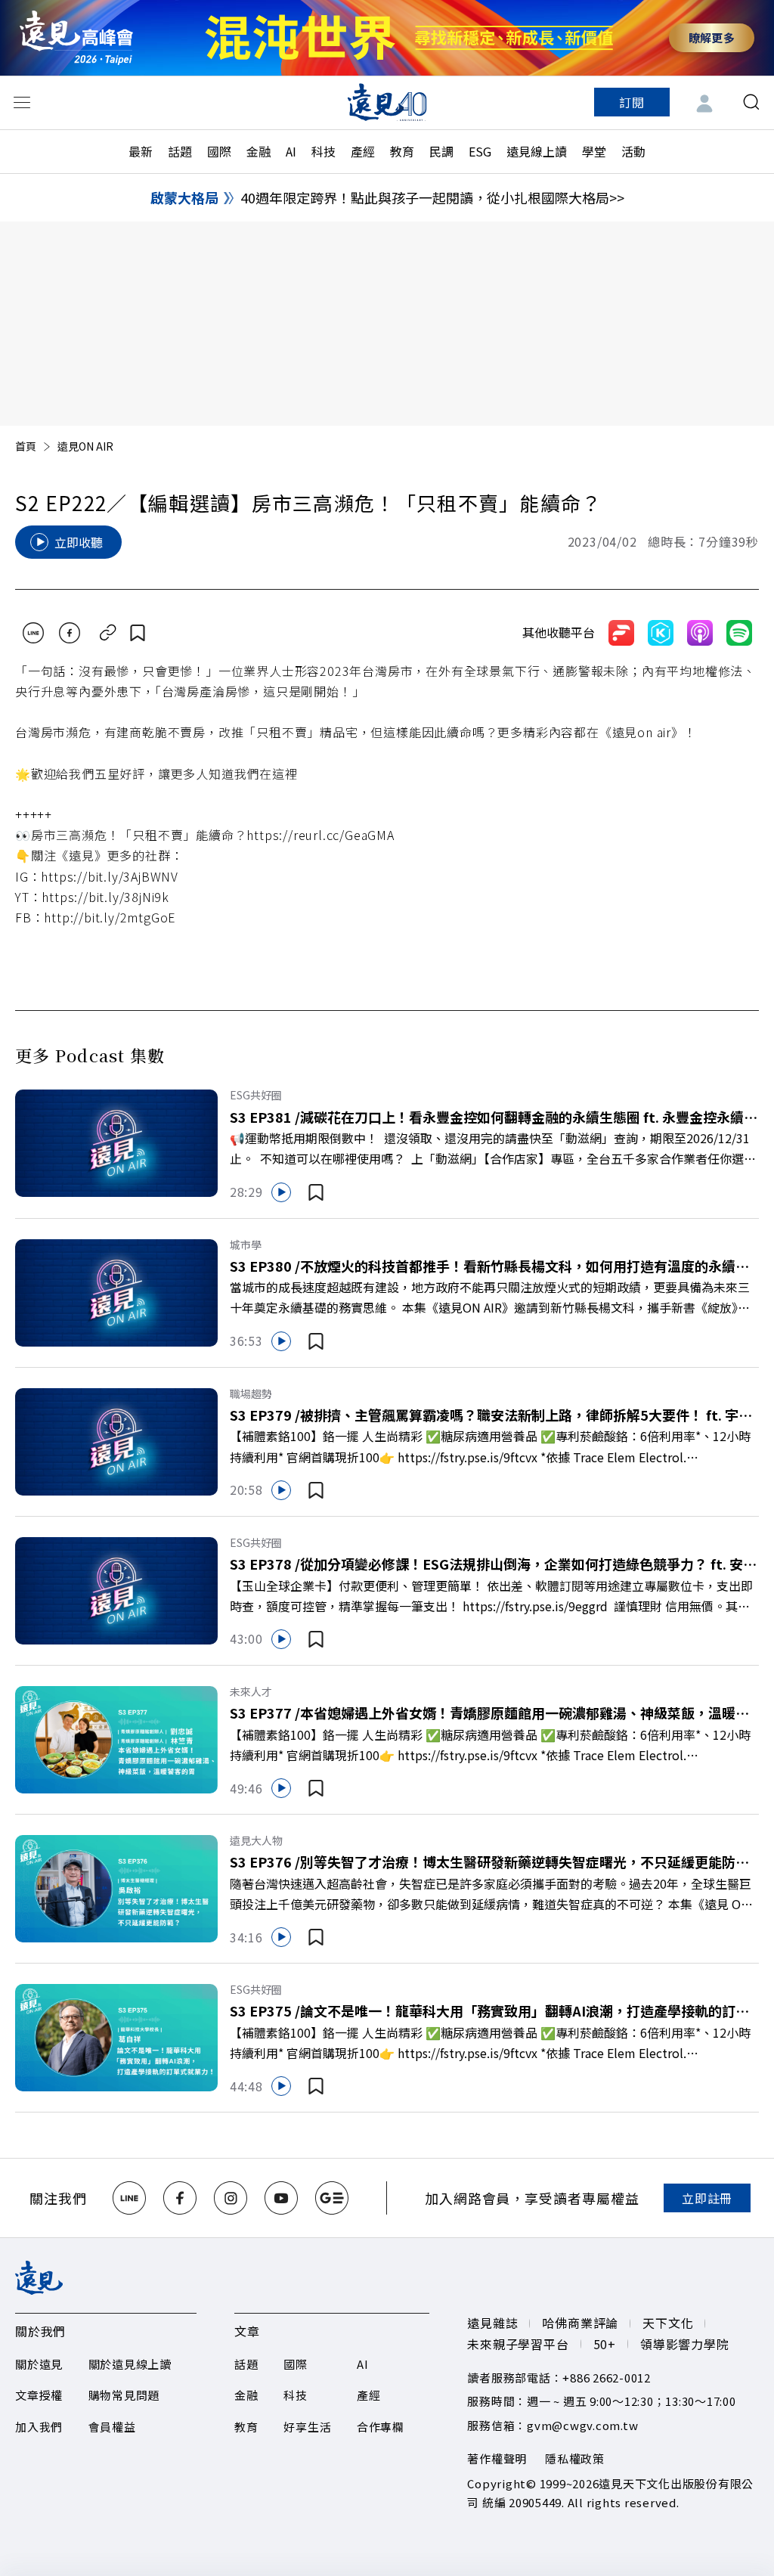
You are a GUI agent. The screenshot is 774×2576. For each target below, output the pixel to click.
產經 (363, 151)
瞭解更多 (712, 37)
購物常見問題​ (124, 2395)
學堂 (594, 151)
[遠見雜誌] (387, 102)
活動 (633, 151)
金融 (259, 151)
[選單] (22, 102)
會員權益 (112, 2427)
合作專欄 (381, 2427)
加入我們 (39, 2427)
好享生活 (307, 2427)
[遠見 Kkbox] (661, 633)
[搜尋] (751, 102)
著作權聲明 (497, 2458)
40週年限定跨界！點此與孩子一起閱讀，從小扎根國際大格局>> (432, 197)
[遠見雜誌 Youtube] (281, 2198)
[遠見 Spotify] (739, 633)
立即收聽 (79, 542)
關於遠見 (39, 2364)
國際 (219, 151)
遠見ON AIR (85, 446)
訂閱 (632, 102)
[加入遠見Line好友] (129, 2198)
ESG (480, 151)
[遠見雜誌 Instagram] (231, 2198)
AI (291, 151)
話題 (180, 151)
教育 (402, 151)
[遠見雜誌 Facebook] (180, 2198)
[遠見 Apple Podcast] (700, 633)
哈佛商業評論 (580, 2323)
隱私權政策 (575, 2458)
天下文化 (668, 2323)
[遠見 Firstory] (621, 633)
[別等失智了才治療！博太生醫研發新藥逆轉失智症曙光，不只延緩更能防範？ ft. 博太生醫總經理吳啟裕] (116, 1887)
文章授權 (39, 2395)
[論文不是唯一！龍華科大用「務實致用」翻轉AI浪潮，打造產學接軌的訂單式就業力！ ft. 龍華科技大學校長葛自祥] (116, 2036)
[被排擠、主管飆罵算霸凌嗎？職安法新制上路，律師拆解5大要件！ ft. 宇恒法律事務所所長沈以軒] (116, 1440)
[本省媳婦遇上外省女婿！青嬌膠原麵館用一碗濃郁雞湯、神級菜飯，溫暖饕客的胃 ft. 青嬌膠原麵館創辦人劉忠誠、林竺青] (116, 1737)
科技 (324, 151)
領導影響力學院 (685, 2344)
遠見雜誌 (492, 2323)
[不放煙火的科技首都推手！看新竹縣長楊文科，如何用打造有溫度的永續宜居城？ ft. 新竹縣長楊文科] (116, 1291)
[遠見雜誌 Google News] (332, 2198)
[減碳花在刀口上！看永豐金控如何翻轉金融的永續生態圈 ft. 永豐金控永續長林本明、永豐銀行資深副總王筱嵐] (116, 1142)
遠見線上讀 (537, 151)
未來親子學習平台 (518, 2344)
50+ (605, 2344)
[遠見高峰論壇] (76, 37)
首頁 (26, 446)
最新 (141, 151)
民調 (441, 151)
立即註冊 (707, 2198)
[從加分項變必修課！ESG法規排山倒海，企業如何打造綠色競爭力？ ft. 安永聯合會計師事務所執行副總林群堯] (116, 1589)
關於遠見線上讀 (130, 2364)
